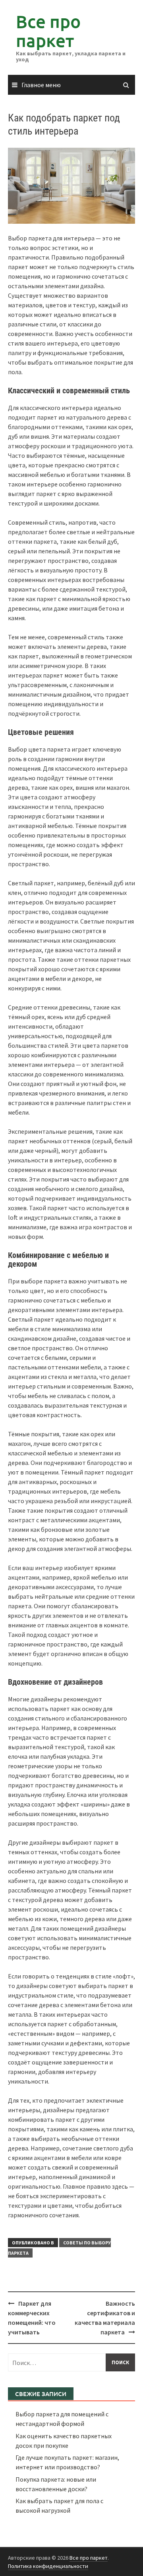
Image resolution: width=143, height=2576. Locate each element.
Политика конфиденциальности (48, 2566)
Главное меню (41, 85)
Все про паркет (48, 31)
